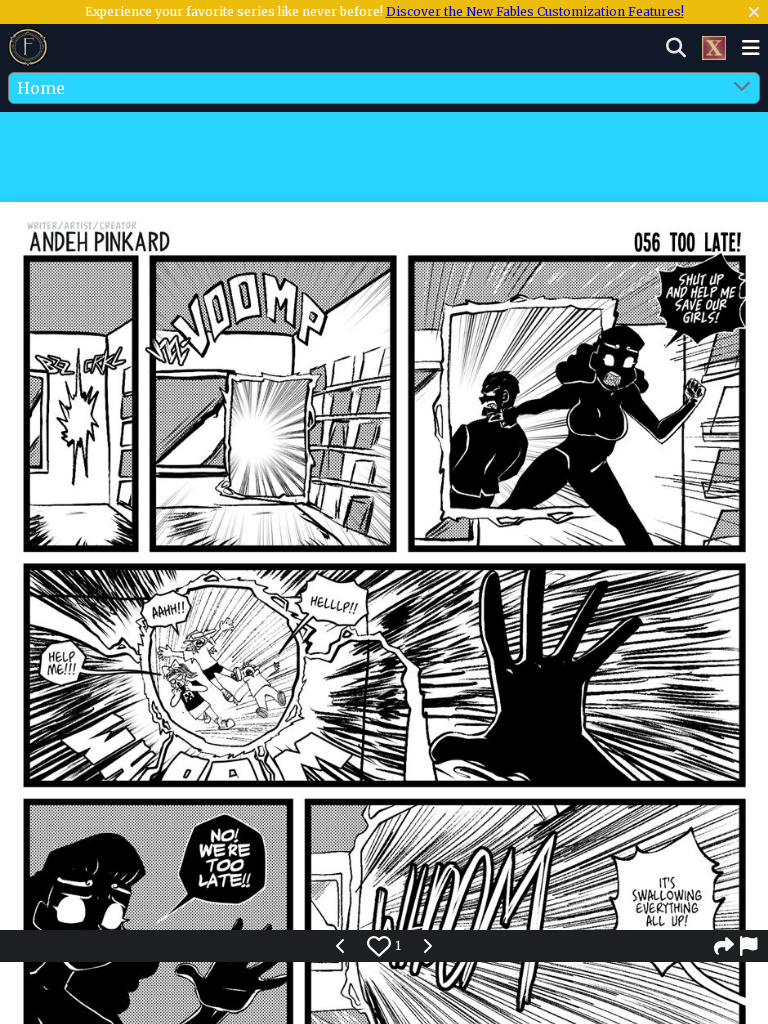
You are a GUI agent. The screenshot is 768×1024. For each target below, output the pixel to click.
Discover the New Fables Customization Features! (535, 11)
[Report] (750, 946)
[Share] (724, 946)
